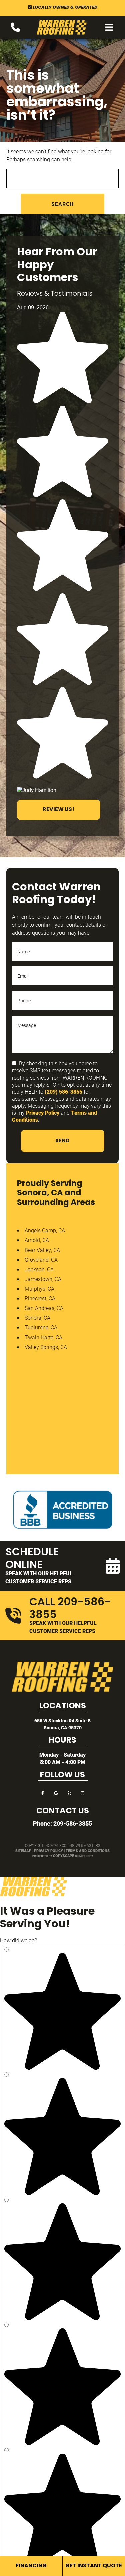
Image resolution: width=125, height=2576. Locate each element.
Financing (31, 2566)
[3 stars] (62, 2318)
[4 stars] (62, 2193)
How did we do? (18, 1940)
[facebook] (43, 1792)
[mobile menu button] (109, 27)
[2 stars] (62, 2443)
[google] (56, 1792)
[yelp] (69, 1792)
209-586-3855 (73, 1823)
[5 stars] (62, 2068)
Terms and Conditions (88, 1850)
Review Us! (58, 810)
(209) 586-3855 (63, 1091)
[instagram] (83, 1792)
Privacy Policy (43, 1112)
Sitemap (23, 1850)
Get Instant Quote (94, 2566)
